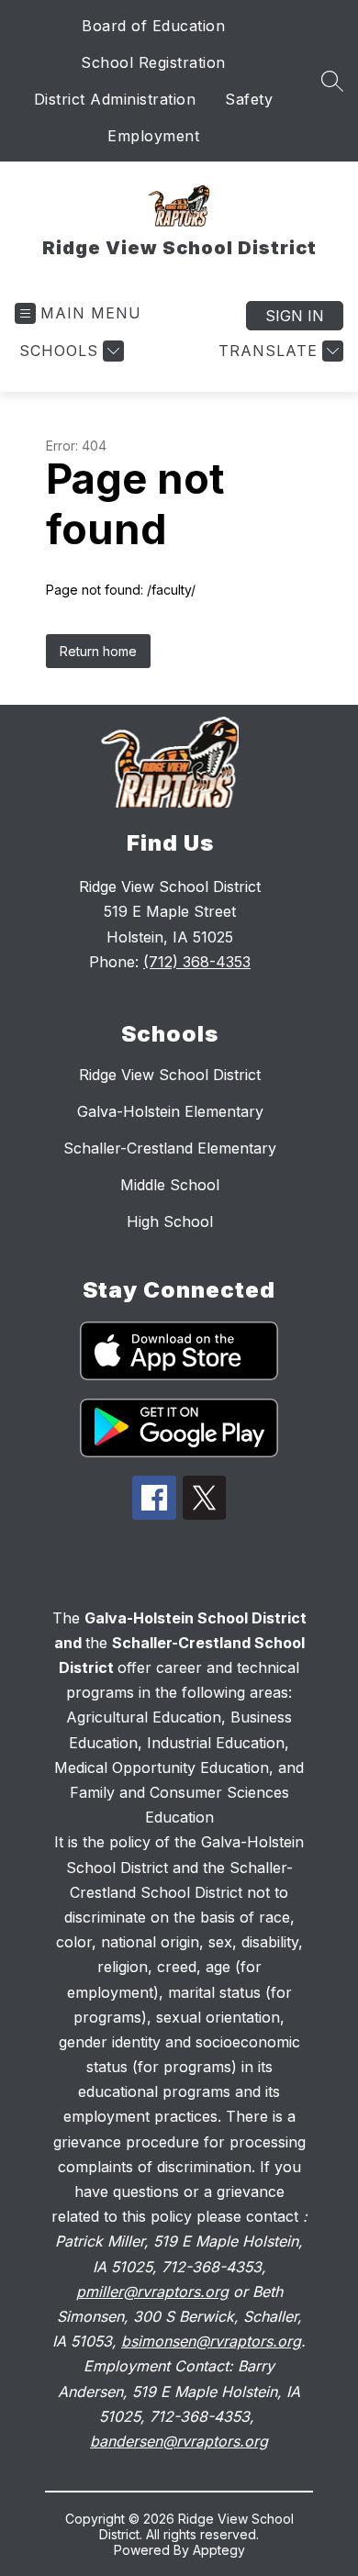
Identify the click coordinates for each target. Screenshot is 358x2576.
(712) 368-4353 (197, 962)
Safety (249, 99)
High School (170, 1221)
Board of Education (153, 26)
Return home (98, 651)
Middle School (170, 1185)
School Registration (153, 62)
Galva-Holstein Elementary (170, 1111)
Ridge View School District (170, 1075)
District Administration (115, 99)
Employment (153, 136)
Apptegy (219, 2550)
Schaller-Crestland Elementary (170, 1148)
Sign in (295, 316)
